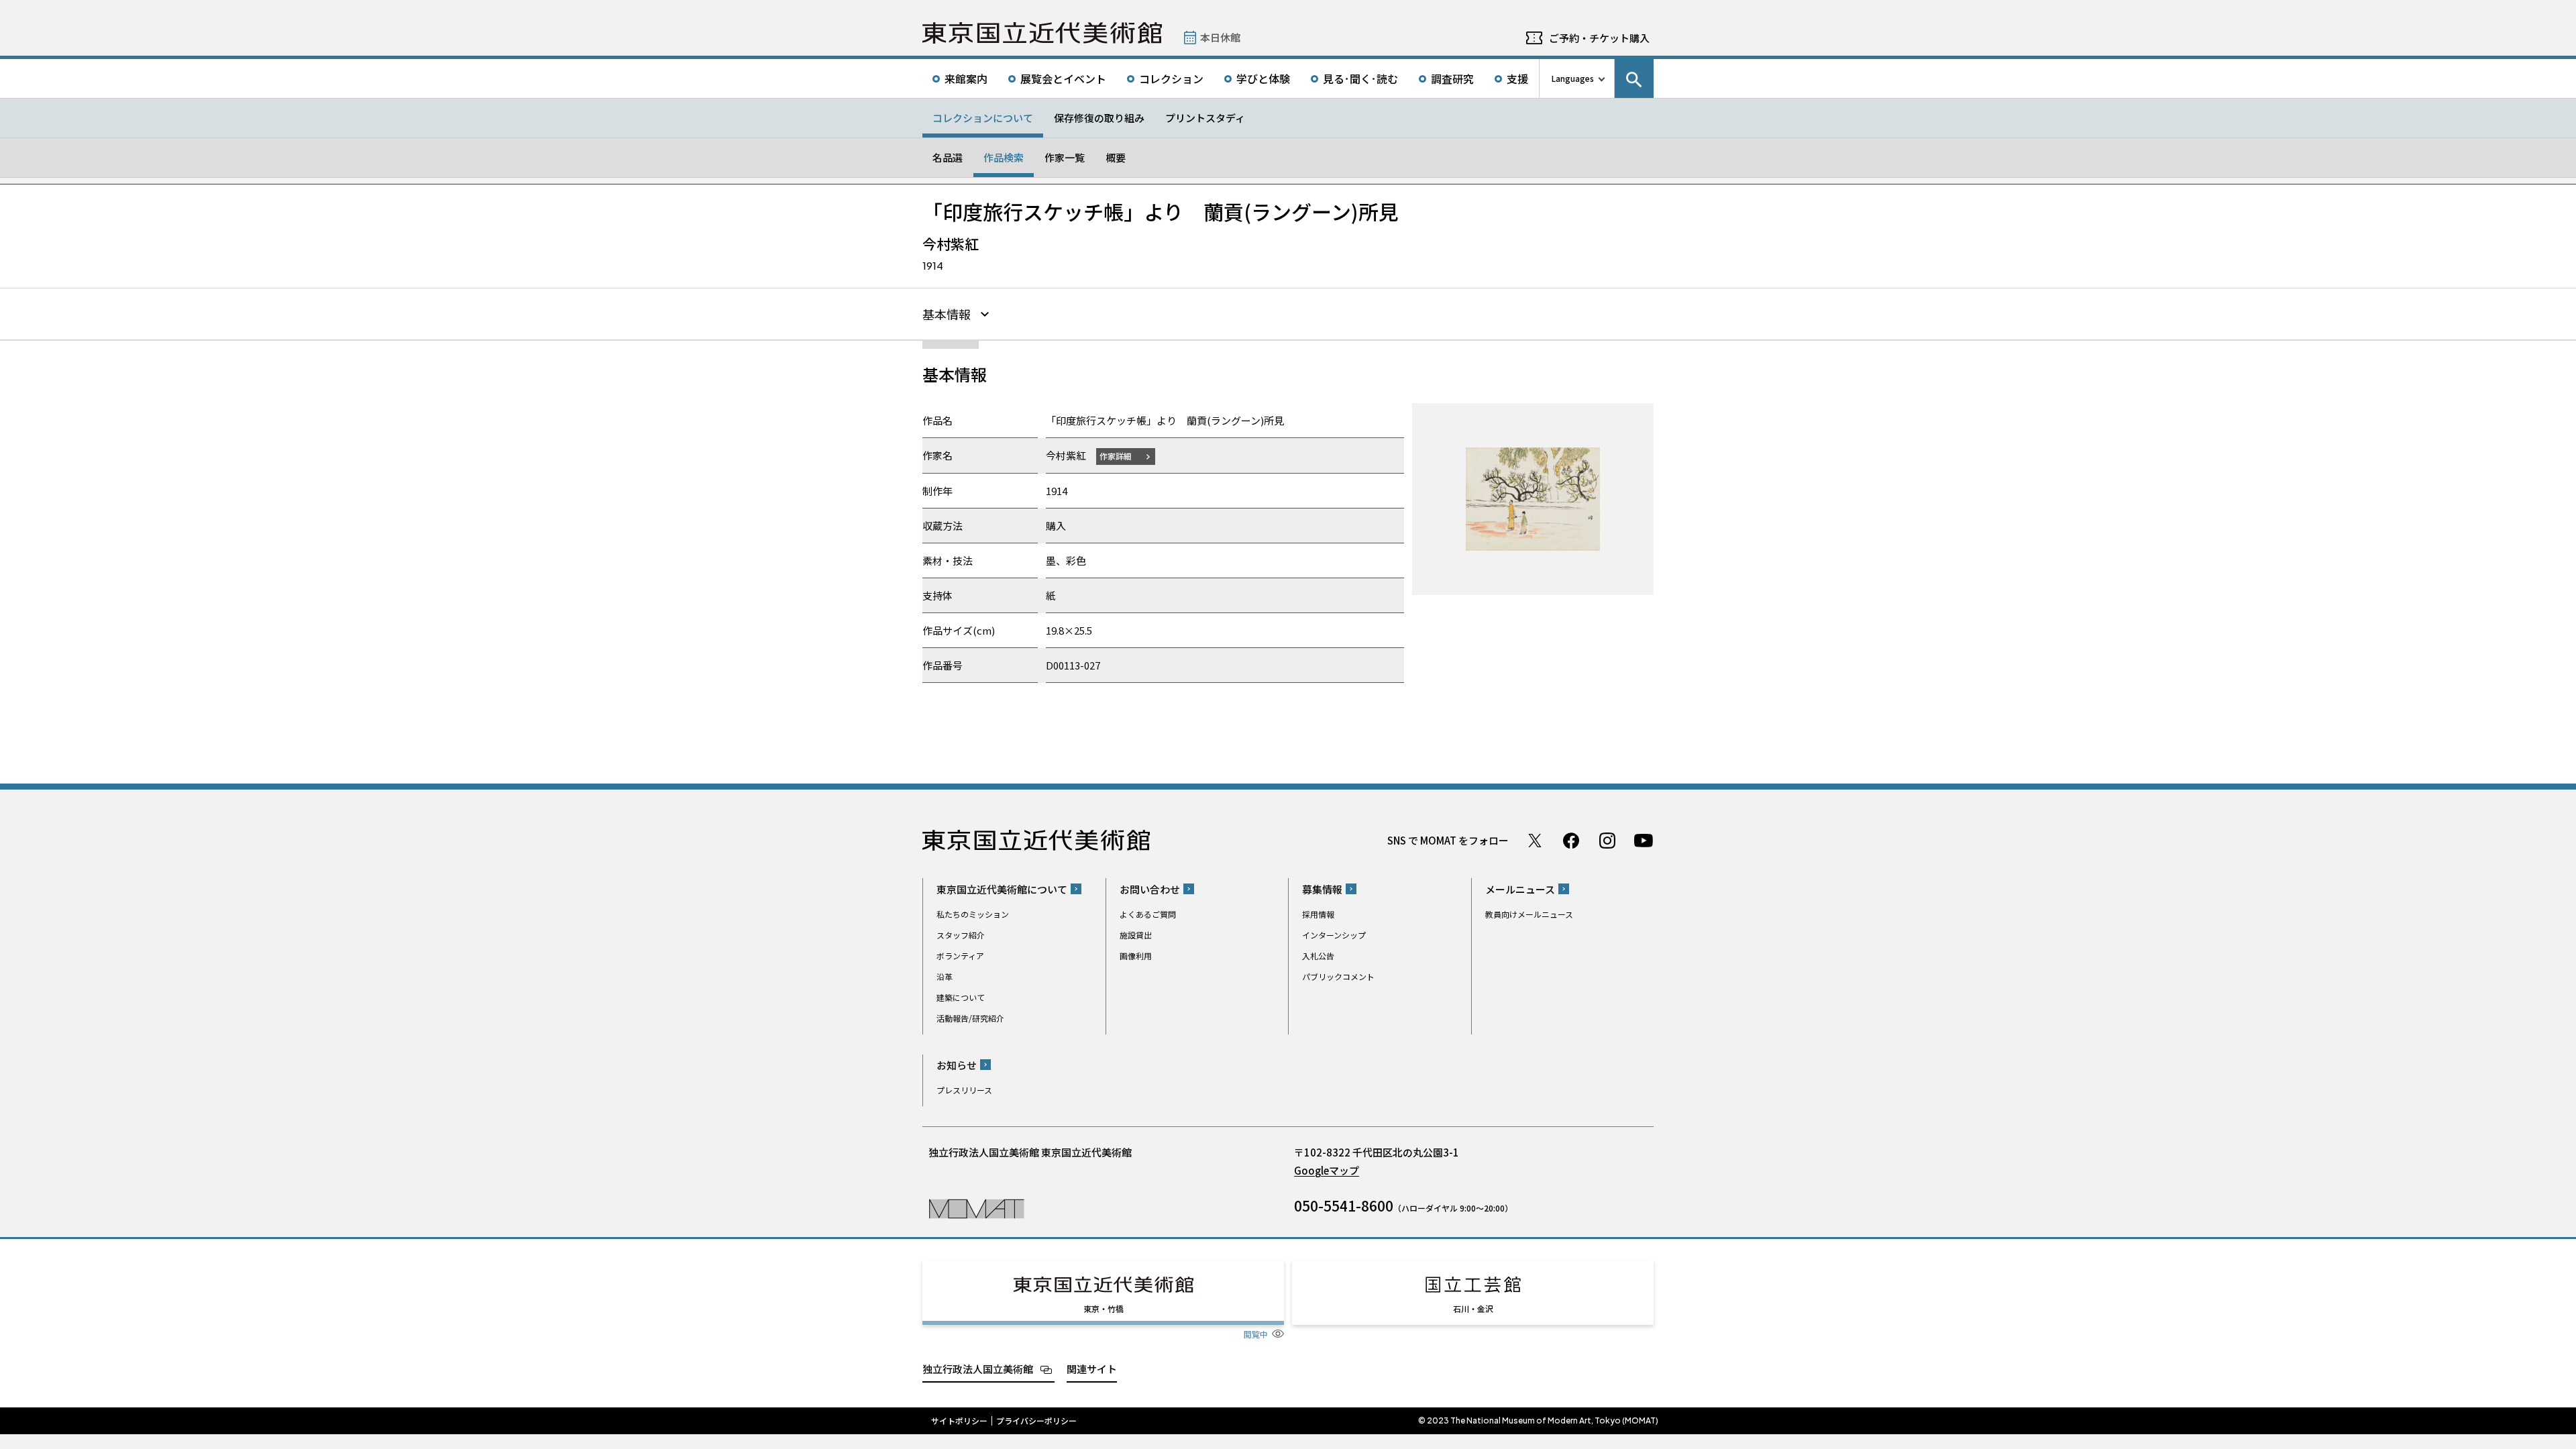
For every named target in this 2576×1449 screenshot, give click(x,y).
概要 (1116, 157)
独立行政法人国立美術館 (978, 1369)
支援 (1517, 78)
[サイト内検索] (1634, 78)
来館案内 (966, 78)
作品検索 (1004, 157)
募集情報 (1322, 889)
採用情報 (1318, 914)
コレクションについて (983, 118)
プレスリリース (964, 1090)
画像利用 (1136, 956)
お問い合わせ (1150, 889)
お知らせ (957, 1065)
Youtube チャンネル (1644, 841)
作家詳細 (1116, 456)
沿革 (945, 976)
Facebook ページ (1571, 841)
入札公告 (1318, 956)
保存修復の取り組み (1099, 118)
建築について (961, 997)
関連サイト (1092, 1369)
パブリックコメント (1338, 976)
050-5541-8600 (1344, 1205)
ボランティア (960, 956)
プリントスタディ (1205, 118)
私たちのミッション (973, 914)
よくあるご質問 (1148, 914)
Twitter (1535, 841)
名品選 (948, 157)
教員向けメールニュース (1529, 914)
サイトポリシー (959, 1421)
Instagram (1607, 841)
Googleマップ (1327, 1170)
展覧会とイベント (1063, 78)
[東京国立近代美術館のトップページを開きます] (976, 1208)
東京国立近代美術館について (1002, 889)
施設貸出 (1136, 935)
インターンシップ (1334, 935)
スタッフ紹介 (961, 935)
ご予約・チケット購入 (1599, 38)
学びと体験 (1263, 78)
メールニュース (1520, 889)
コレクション (1171, 78)
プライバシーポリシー (1036, 1421)
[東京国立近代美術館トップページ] (1042, 33)
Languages (1573, 78)
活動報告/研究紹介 (970, 1018)
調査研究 (1452, 78)
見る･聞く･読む (1360, 78)
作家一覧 (1065, 157)
